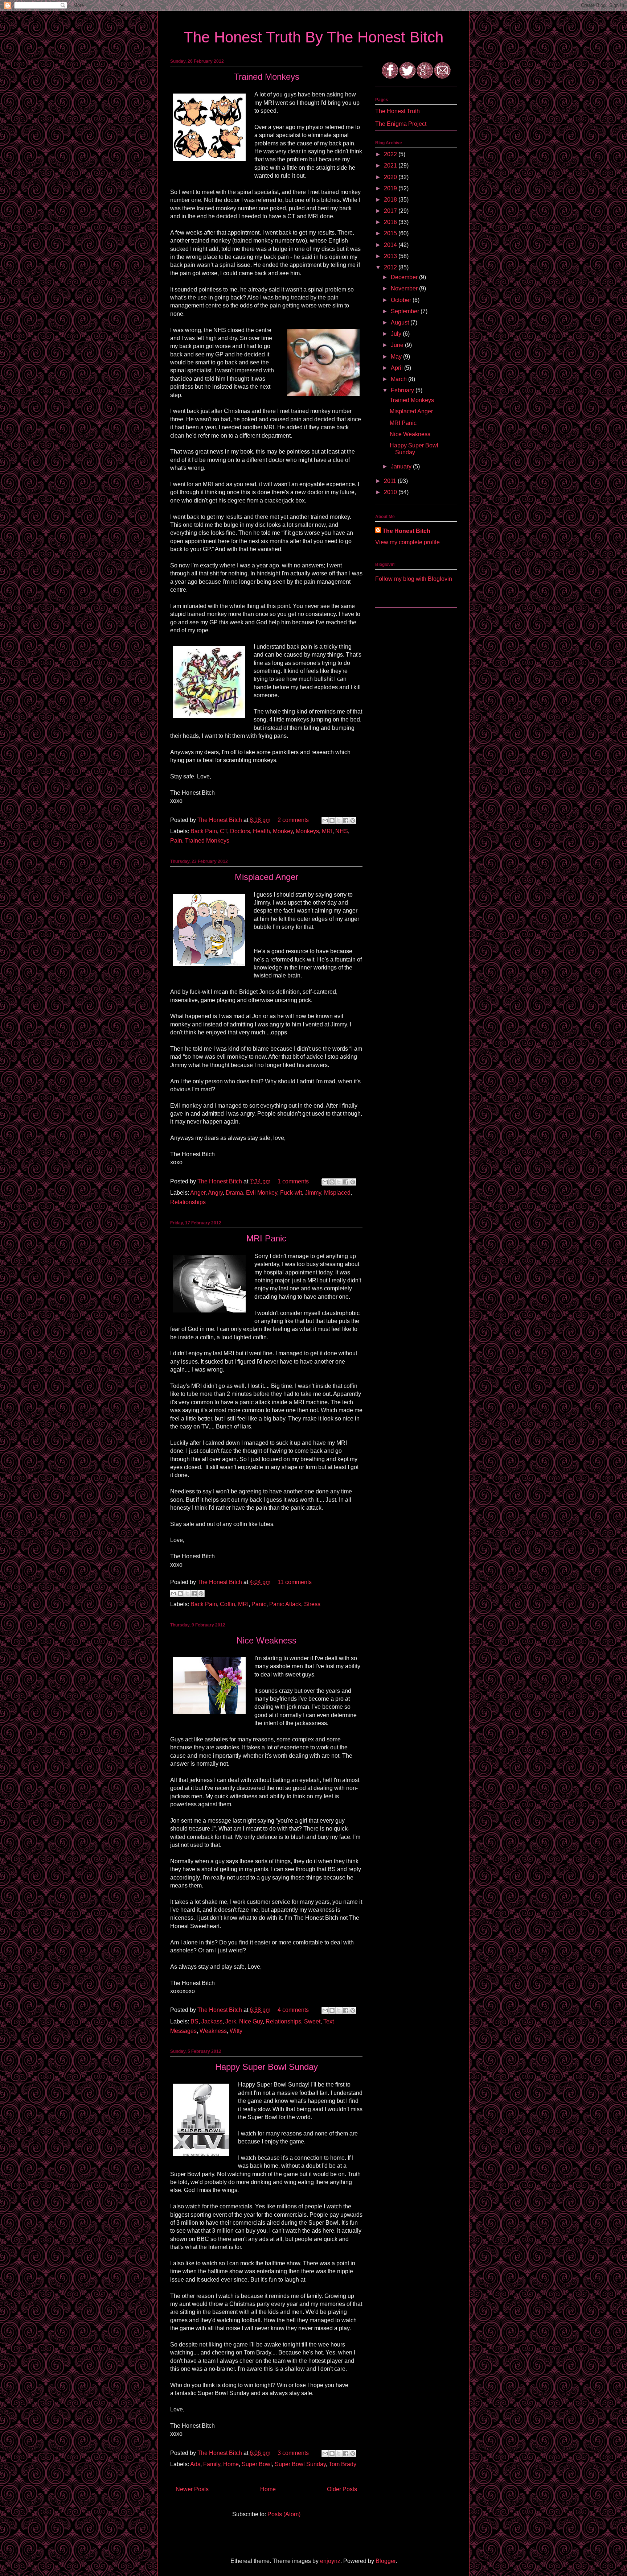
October (402, 300)
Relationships (188, 1202)
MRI (327, 831)
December (405, 277)
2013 (391, 256)
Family (212, 2464)
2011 (391, 481)
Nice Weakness (267, 1640)
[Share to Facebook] (346, 820)
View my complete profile (407, 542)
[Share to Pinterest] (353, 820)
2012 (391, 267)
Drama (234, 1193)
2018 (391, 200)
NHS (342, 831)
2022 (391, 154)
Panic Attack (285, 1604)
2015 (391, 233)
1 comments (293, 1181)
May (397, 357)
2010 (391, 492)
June (398, 345)
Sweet (312, 2021)
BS (194, 2021)
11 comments (295, 1582)
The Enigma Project (401, 124)
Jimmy (313, 1193)
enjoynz (330, 2561)
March (399, 379)
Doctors (240, 831)
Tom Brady (343, 2464)
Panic (259, 1604)
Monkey (283, 831)
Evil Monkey (262, 1193)
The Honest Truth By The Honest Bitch (313, 37)
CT (224, 831)
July (397, 334)
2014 (391, 245)
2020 (391, 177)
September (406, 311)
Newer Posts (192, 2489)
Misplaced (337, 1193)
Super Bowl (257, 2464)
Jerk (231, 2021)
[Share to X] (339, 820)
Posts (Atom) (284, 2514)
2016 (391, 222)
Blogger (386, 2561)
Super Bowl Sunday (300, 2464)
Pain (176, 841)
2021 (391, 166)
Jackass (212, 2021)
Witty (236, 2031)
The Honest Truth (397, 111)
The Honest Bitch (220, 820)
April (397, 368)
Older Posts (342, 2489)
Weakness (213, 2031)
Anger (198, 1193)
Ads (195, 2464)
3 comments (293, 2453)
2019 (391, 188)
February (403, 390)
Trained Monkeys (267, 77)
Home (231, 2464)
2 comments (293, 820)
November (405, 288)
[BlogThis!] (332, 820)
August (401, 322)
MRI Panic (266, 1238)
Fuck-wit (291, 1193)
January (402, 466)
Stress (312, 1604)
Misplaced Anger (267, 877)
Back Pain (204, 831)
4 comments (293, 2010)
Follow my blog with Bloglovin (414, 579)
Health (261, 831)
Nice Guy (251, 2021)
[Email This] (325, 820)
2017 (391, 211)
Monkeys (307, 831)
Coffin (228, 1604)
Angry (215, 1193)
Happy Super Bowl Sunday (267, 2067)
